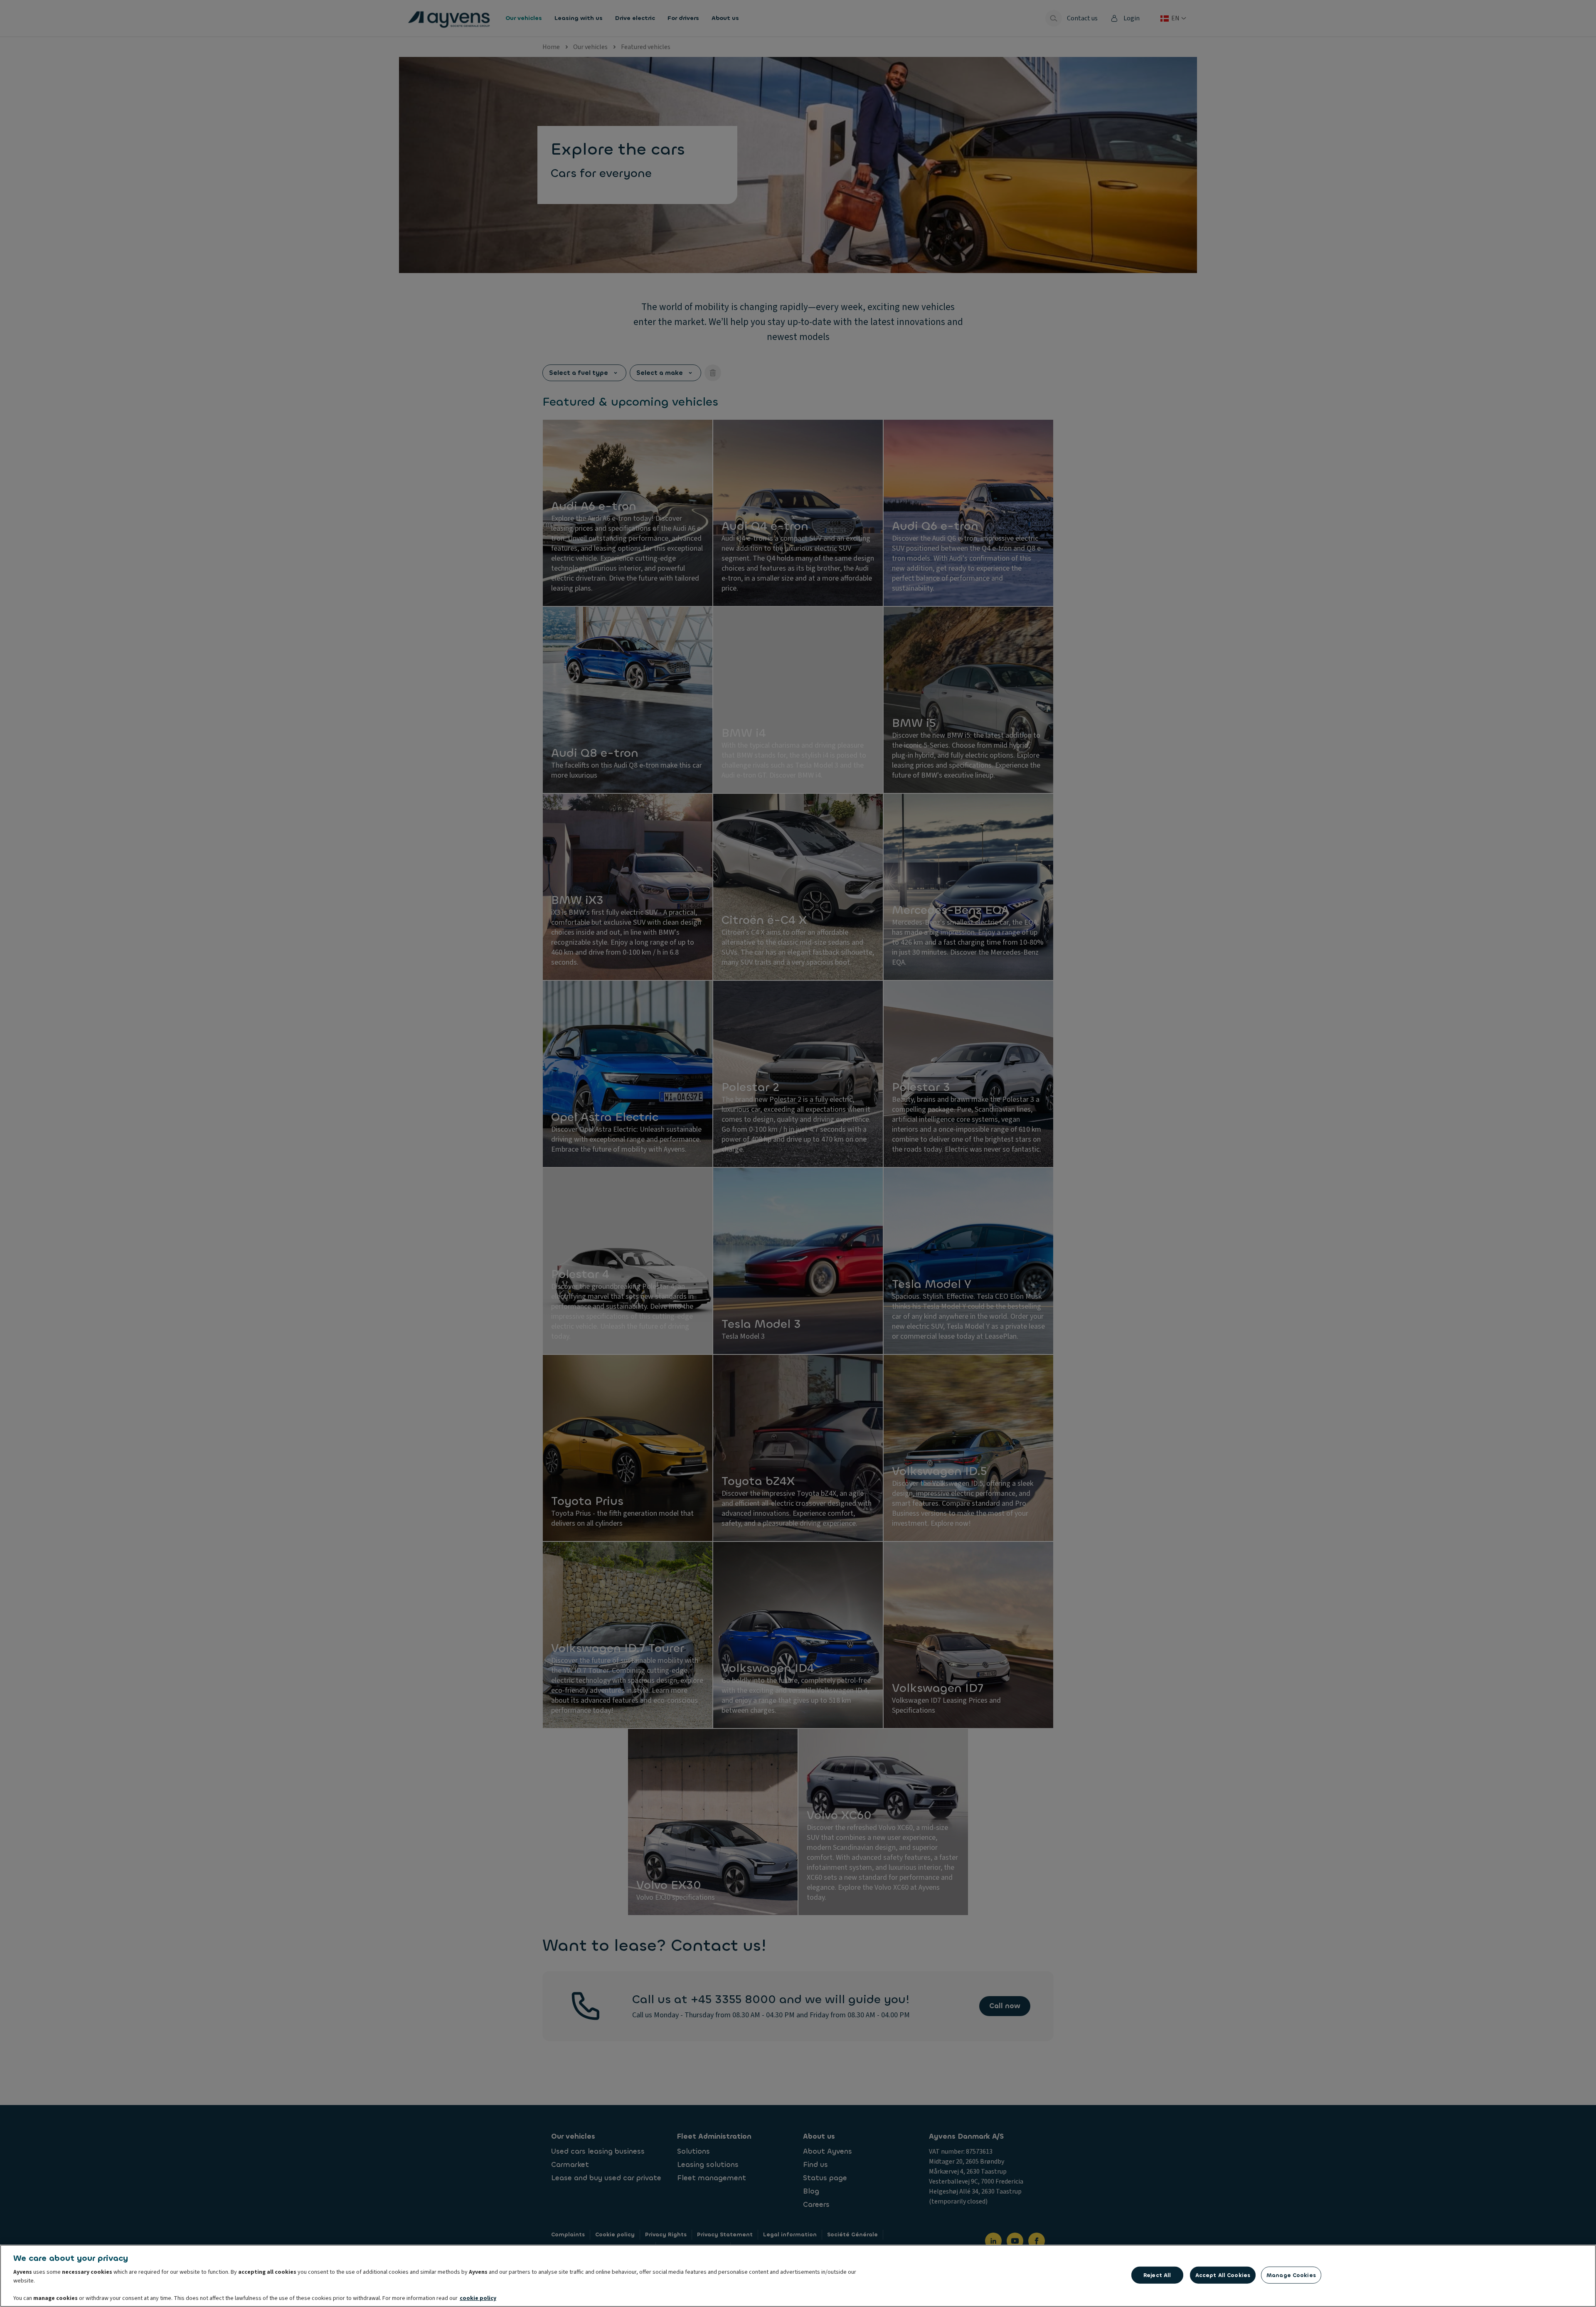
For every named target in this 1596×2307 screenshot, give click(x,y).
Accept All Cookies (1223, 2275)
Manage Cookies (1291, 2275)
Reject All (1157, 2275)
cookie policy (478, 2298)
